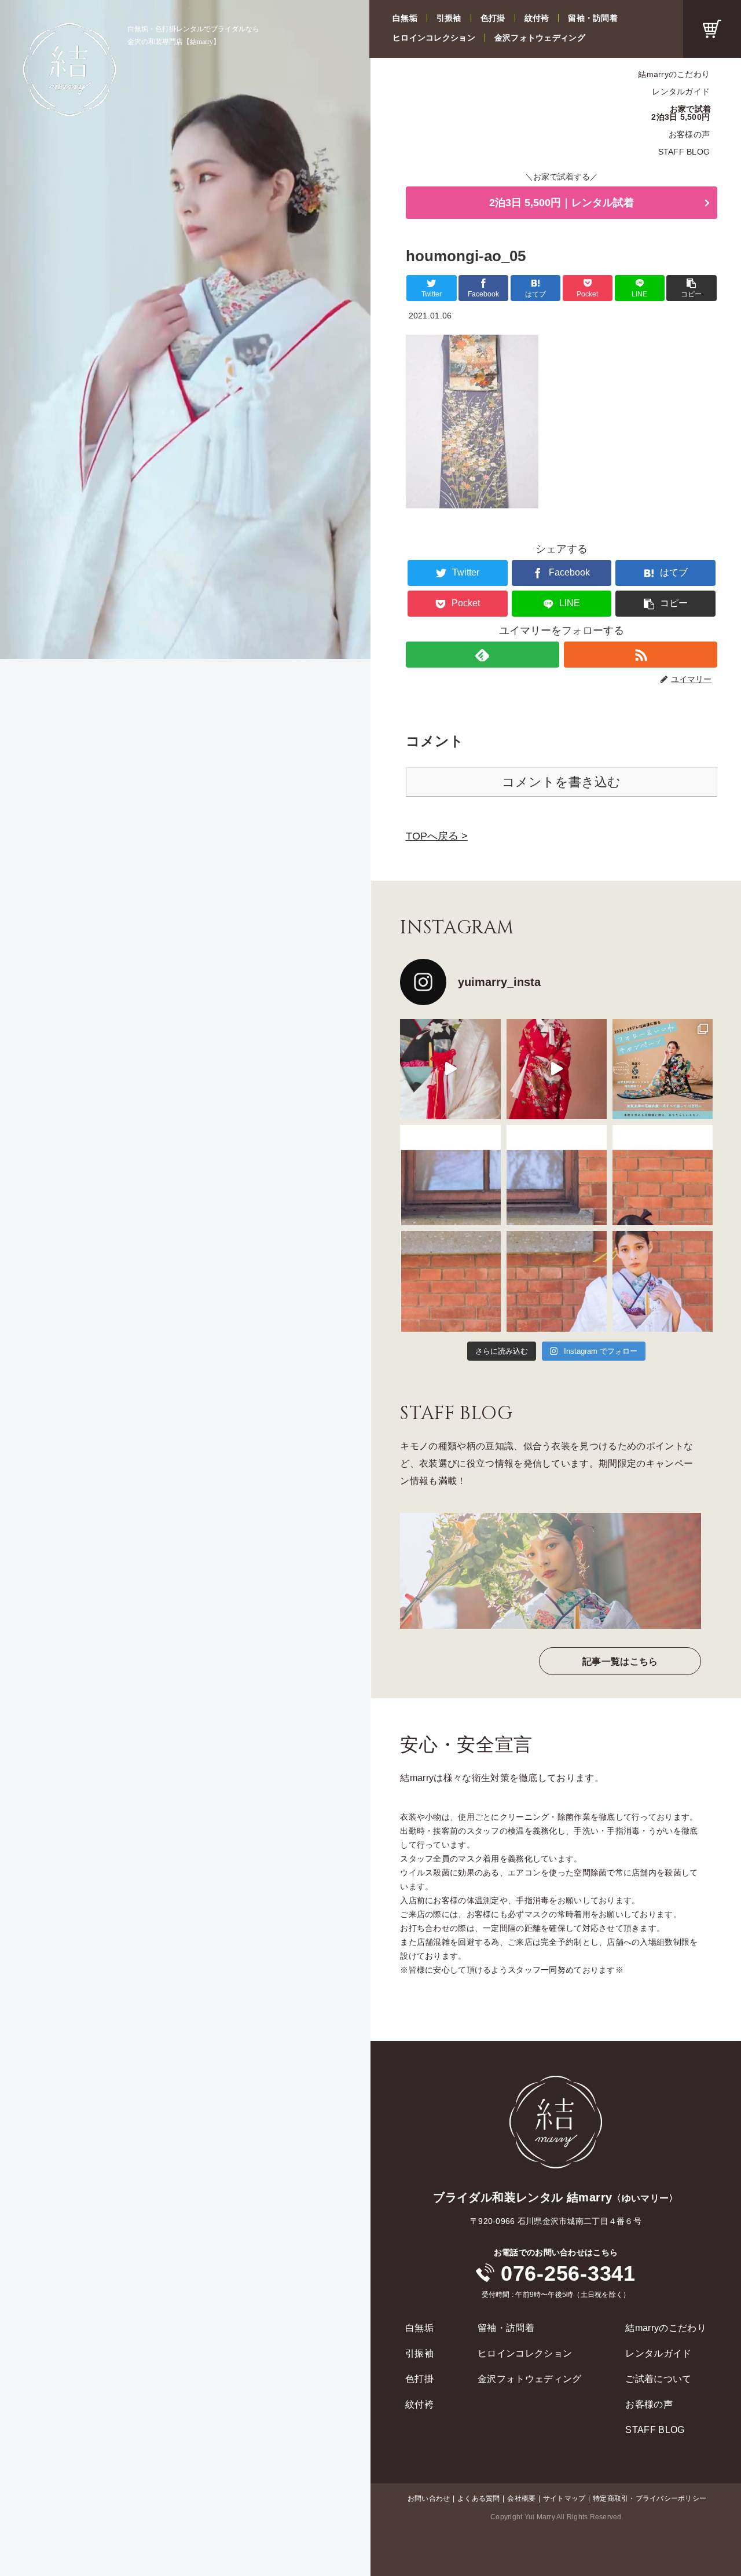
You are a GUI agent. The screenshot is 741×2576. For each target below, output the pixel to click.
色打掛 (493, 18)
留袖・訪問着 (593, 18)
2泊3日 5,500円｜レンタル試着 (562, 203)
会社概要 (521, 2498)
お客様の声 (689, 134)
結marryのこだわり (674, 74)
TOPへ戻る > (437, 836)
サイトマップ (564, 2498)
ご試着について (658, 2379)
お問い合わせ (429, 2498)
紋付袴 (537, 18)
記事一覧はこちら (620, 1661)
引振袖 (449, 18)
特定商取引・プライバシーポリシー (650, 2498)
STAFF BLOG (684, 152)
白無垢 (405, 18)
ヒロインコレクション (434, 38)
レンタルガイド (681, 91)
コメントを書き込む (561, 782)
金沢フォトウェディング (540, 38)
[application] (185, 329)
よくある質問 (478, 2498)
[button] (691, 288)
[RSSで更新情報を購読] (641, 655)
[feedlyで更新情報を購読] (483, 655)
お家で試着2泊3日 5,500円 (681, 113)
